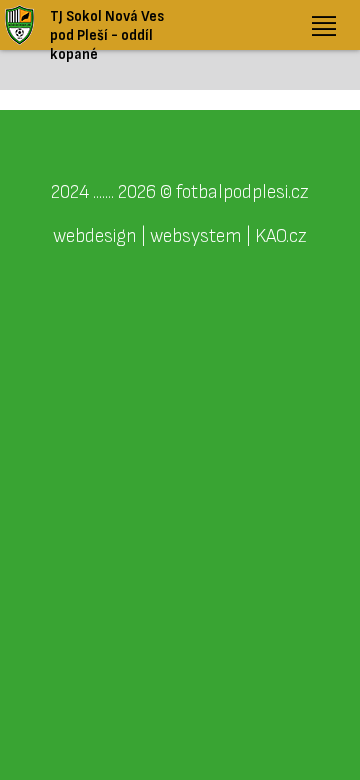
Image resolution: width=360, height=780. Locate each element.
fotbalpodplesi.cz (242, 192)
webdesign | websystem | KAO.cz (180, 236)
